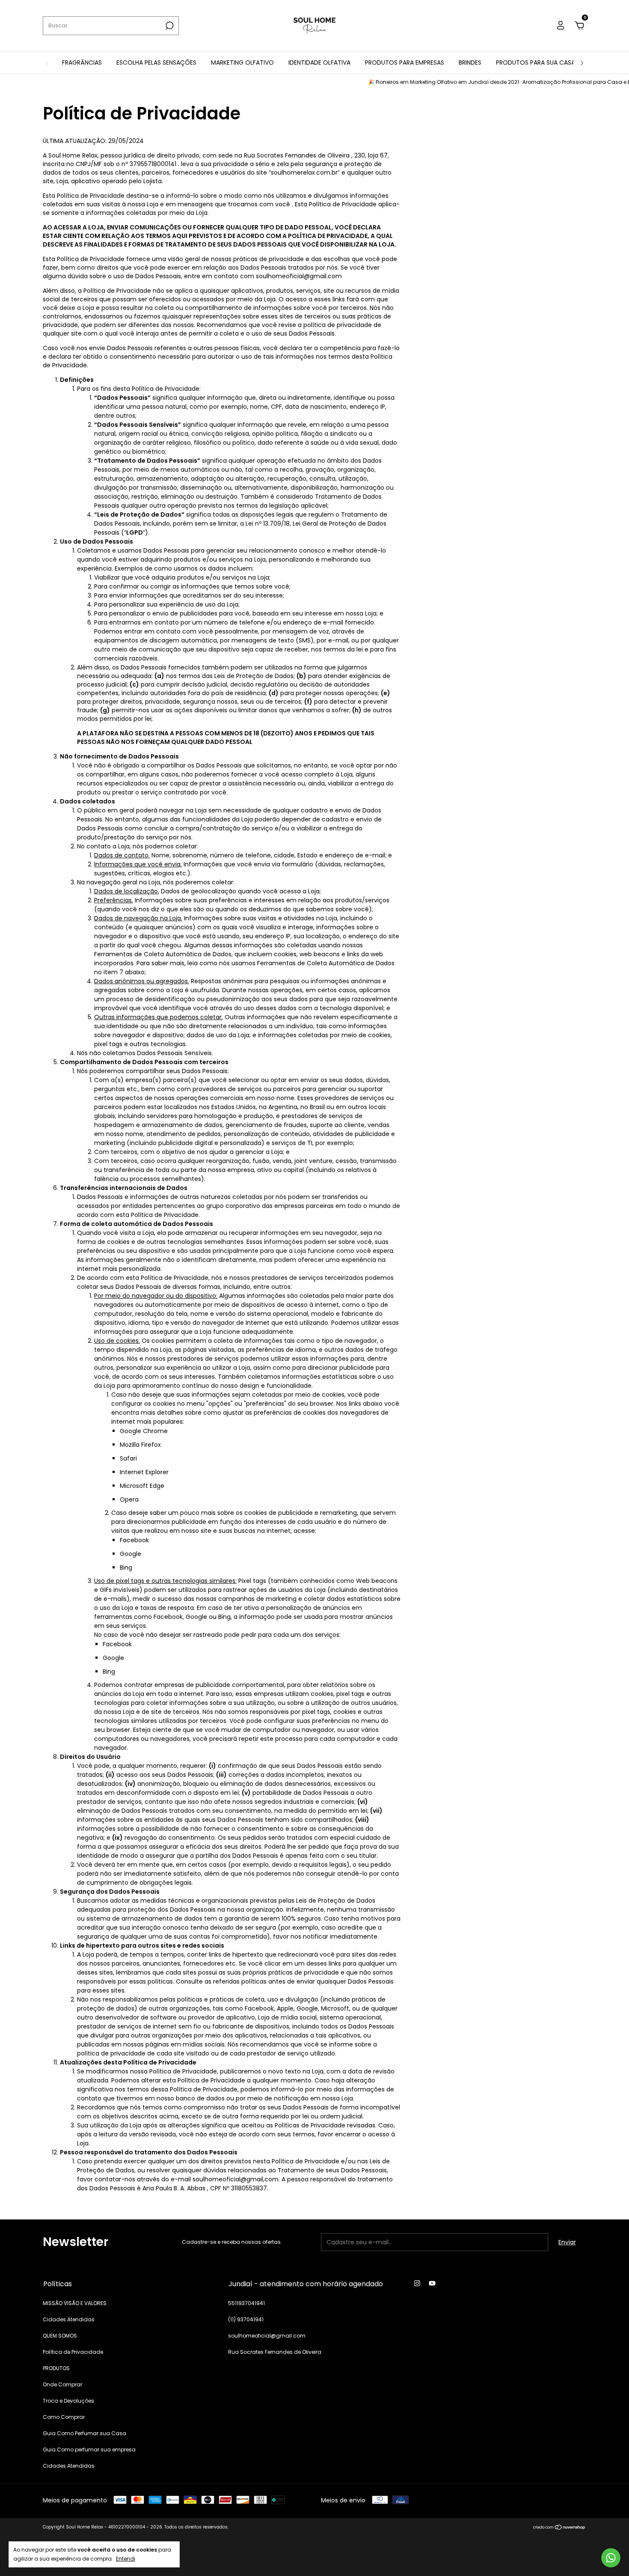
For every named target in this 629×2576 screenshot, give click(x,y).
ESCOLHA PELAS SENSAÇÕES (156, 62)
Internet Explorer (144, 1472)
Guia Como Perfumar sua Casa (85, 2433)
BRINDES (470, 62)
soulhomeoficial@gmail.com (267, 2336)
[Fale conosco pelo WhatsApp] (611, 2558)
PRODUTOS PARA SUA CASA (536, 62)
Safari (128, 1458)
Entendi (126, 2558)
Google (131, 1554)
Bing (126, 1568)
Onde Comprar (62, 2384)
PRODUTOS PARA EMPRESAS (405, 62)
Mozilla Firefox (140, 1445)
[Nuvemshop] (559, 2528)
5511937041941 (246, 2303)
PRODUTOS (56, 2368)
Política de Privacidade (73, 2352)
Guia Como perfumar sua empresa (89, 2450)
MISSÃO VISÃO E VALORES (75, 2303)
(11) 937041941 (246, 2319)
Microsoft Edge (142, 1486)
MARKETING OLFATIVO (242, 62)
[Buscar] (169, 26)
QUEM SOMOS (60, 2336)
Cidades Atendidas (69, 2319)
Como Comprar (64, 2417)
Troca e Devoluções (68, 2401)
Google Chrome (144, 1431)
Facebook (134, 1540)
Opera (129, 1499)
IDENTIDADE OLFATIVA (319, 62)
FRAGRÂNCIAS (82, 62)
